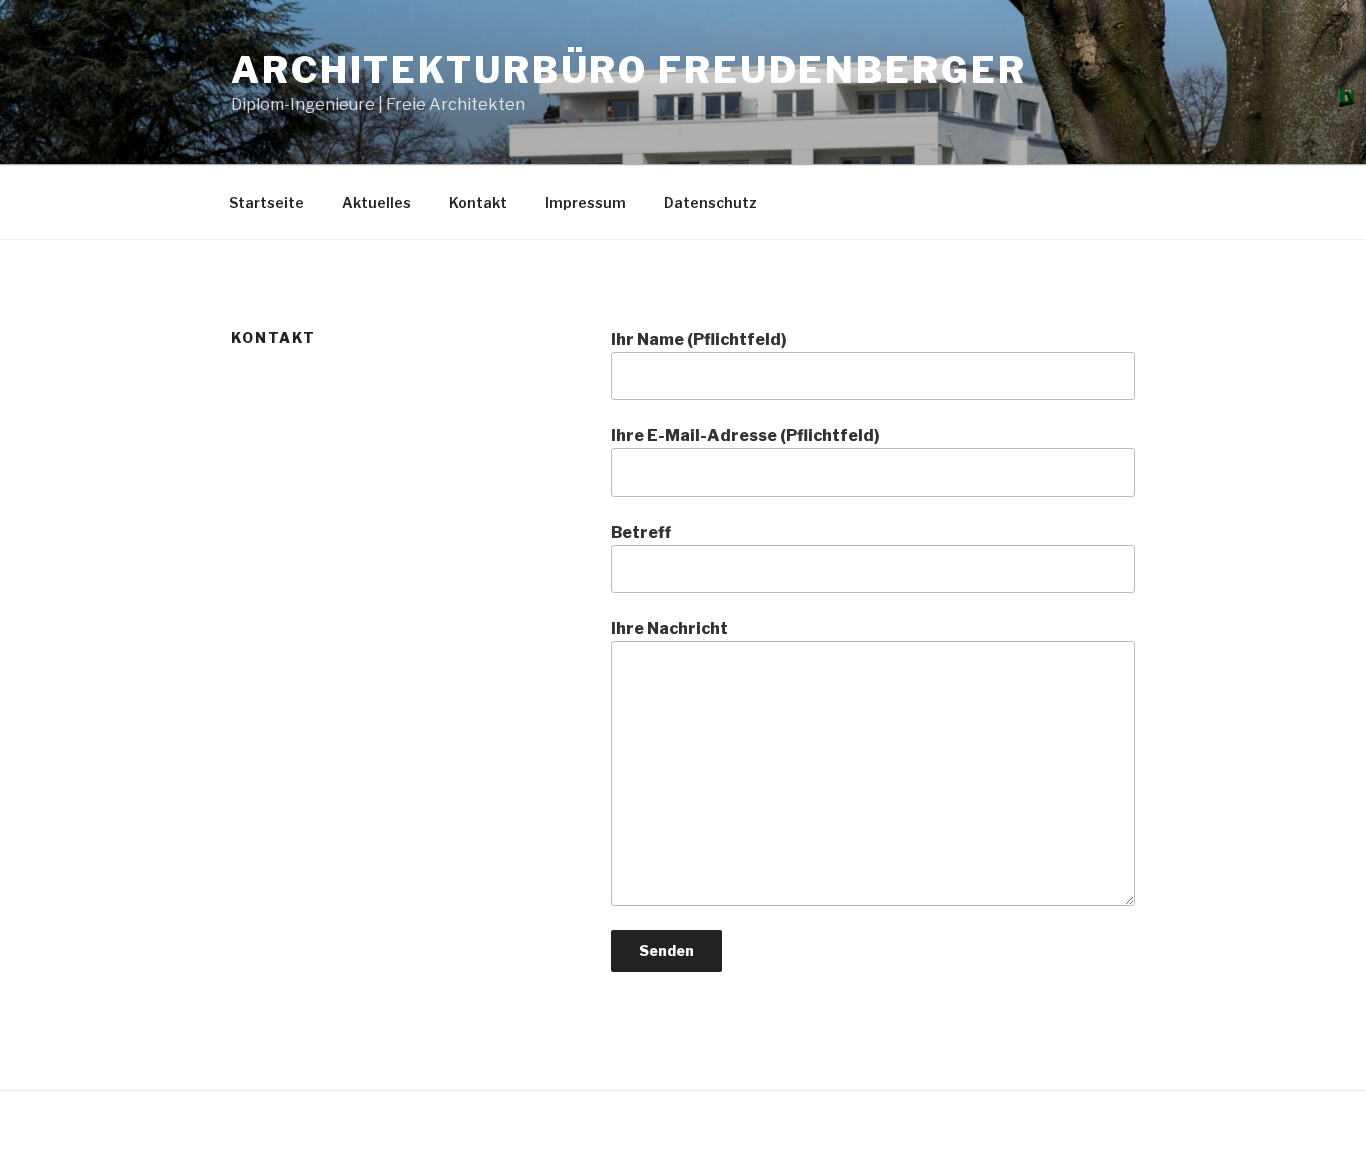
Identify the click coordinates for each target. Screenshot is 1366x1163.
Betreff (641, 532)
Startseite (266, 202)
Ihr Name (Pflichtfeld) (699, 339)
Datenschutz (710, 202)
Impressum (585, 202)
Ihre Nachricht (669, 628)
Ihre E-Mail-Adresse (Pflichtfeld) (745, 435)
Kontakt (478, 202)
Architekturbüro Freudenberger (629, 70)
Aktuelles (376, 202)
